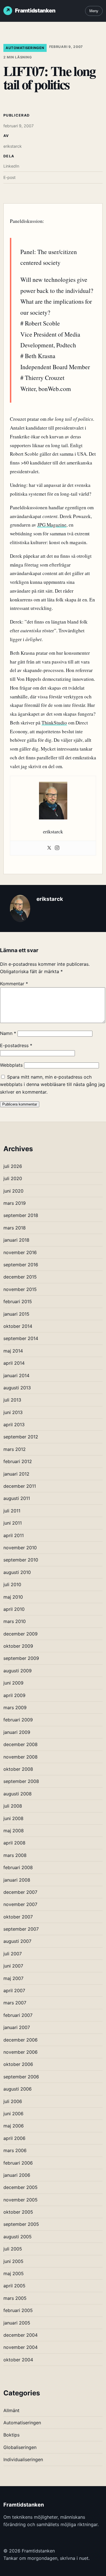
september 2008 (21, 1781)
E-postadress (16, 1045)
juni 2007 (13, 1966)
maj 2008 (14, 1831)
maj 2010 (13, 1597)
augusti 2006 (18, 2089)
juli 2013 (12, 1400)
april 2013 (14, 1425)
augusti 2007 (17, 1941)
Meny (94, 11)
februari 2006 (18, 2163)
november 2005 (20, 2200)
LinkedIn (11, 166)
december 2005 (20, 2187)
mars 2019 (15, 1203)
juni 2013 (13, 1412)
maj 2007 (13, 1978)
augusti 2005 (18, 2237)
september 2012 (21, 1437)
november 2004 (20, 2347)
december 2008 (20, 1744)
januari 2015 (16, 1314)
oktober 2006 (18, 2064)
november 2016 (20, 1252)
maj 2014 (13, 1351)
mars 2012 (15, 1449)
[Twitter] (49, 848)
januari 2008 (17, 1880)
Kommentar (14, 984)
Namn (8, 1033)
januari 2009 (17, 1732)
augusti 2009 (18, 1671)
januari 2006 (17, 2175)
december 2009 (20, 1634)
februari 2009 (18, 1720)
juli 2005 (13, 2249)
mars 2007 (15, 2003)
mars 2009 (15, 1708)
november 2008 (20, 1757)
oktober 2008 (18, 1769)
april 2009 (14, 1695)
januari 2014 (16, 1375)
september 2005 (21, 2224)
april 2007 (14, 1990)
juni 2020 (13, 1191)
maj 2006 (14, 2126)
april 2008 (14, 1843)
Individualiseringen (23, 2459)
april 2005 (14, 2286)
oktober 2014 (18, 1326)
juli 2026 (13, 1166)
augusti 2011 (17, 1498)
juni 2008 (13, 1818)
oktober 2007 (18, 1917)
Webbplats (11, 1065)
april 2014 (14, 1363)
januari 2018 (16, 1240)
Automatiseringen (25, 48)
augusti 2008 (18, 1794)
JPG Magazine (52, 525)
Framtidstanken (35, 10)
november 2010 (20, 1548)
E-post (9, 177)
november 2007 (20, 1904)
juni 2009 (13, 1683)
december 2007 (20, 1892)
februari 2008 (18, 1867)
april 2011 (14, 1535)
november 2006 (20, 2052)
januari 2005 (17, 2323)
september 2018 (21, 1215)
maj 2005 (14, 2273)
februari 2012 (18, 1461)
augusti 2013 (17, 1388)
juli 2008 (13, 1806)
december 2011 (20, 1486)
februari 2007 (18, 2015)
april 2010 (14, 1609)
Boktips (11, 2435)
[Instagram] (57, 848)
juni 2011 (13, 1523)
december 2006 (20, 2040)
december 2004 (20, 2335)
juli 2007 (13, 1954)
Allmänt (11, 2410)
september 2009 (21, 1658)
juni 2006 (13, 2114)
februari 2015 (18, 1301)
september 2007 (21, 1929)
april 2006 (14, 2138)
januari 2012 (16, 1474)
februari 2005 (18, 2310)
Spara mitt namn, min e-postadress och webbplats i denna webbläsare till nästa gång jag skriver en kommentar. (52, 1084)
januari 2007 (17, 2027)
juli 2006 (13, 2101)
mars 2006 (15, 2150)
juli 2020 (13, 1178)
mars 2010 (15, 1621)
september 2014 (21, 1338)
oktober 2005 (18, 2212)
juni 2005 (13, 2261)
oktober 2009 (18, 1646)
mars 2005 (15, 2298)
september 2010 (21, 1560)
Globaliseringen (20, 2447)
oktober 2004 (18, 2360)
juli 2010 (12, 1584)
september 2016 (21, 1265)
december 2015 (20, 1277)
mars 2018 (15, 1228)
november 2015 (20, 1289)
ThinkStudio (54, 723)
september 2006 (21, 2077)
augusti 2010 (17, 1572)
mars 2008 (15, 1855)
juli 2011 (12, 1511)
